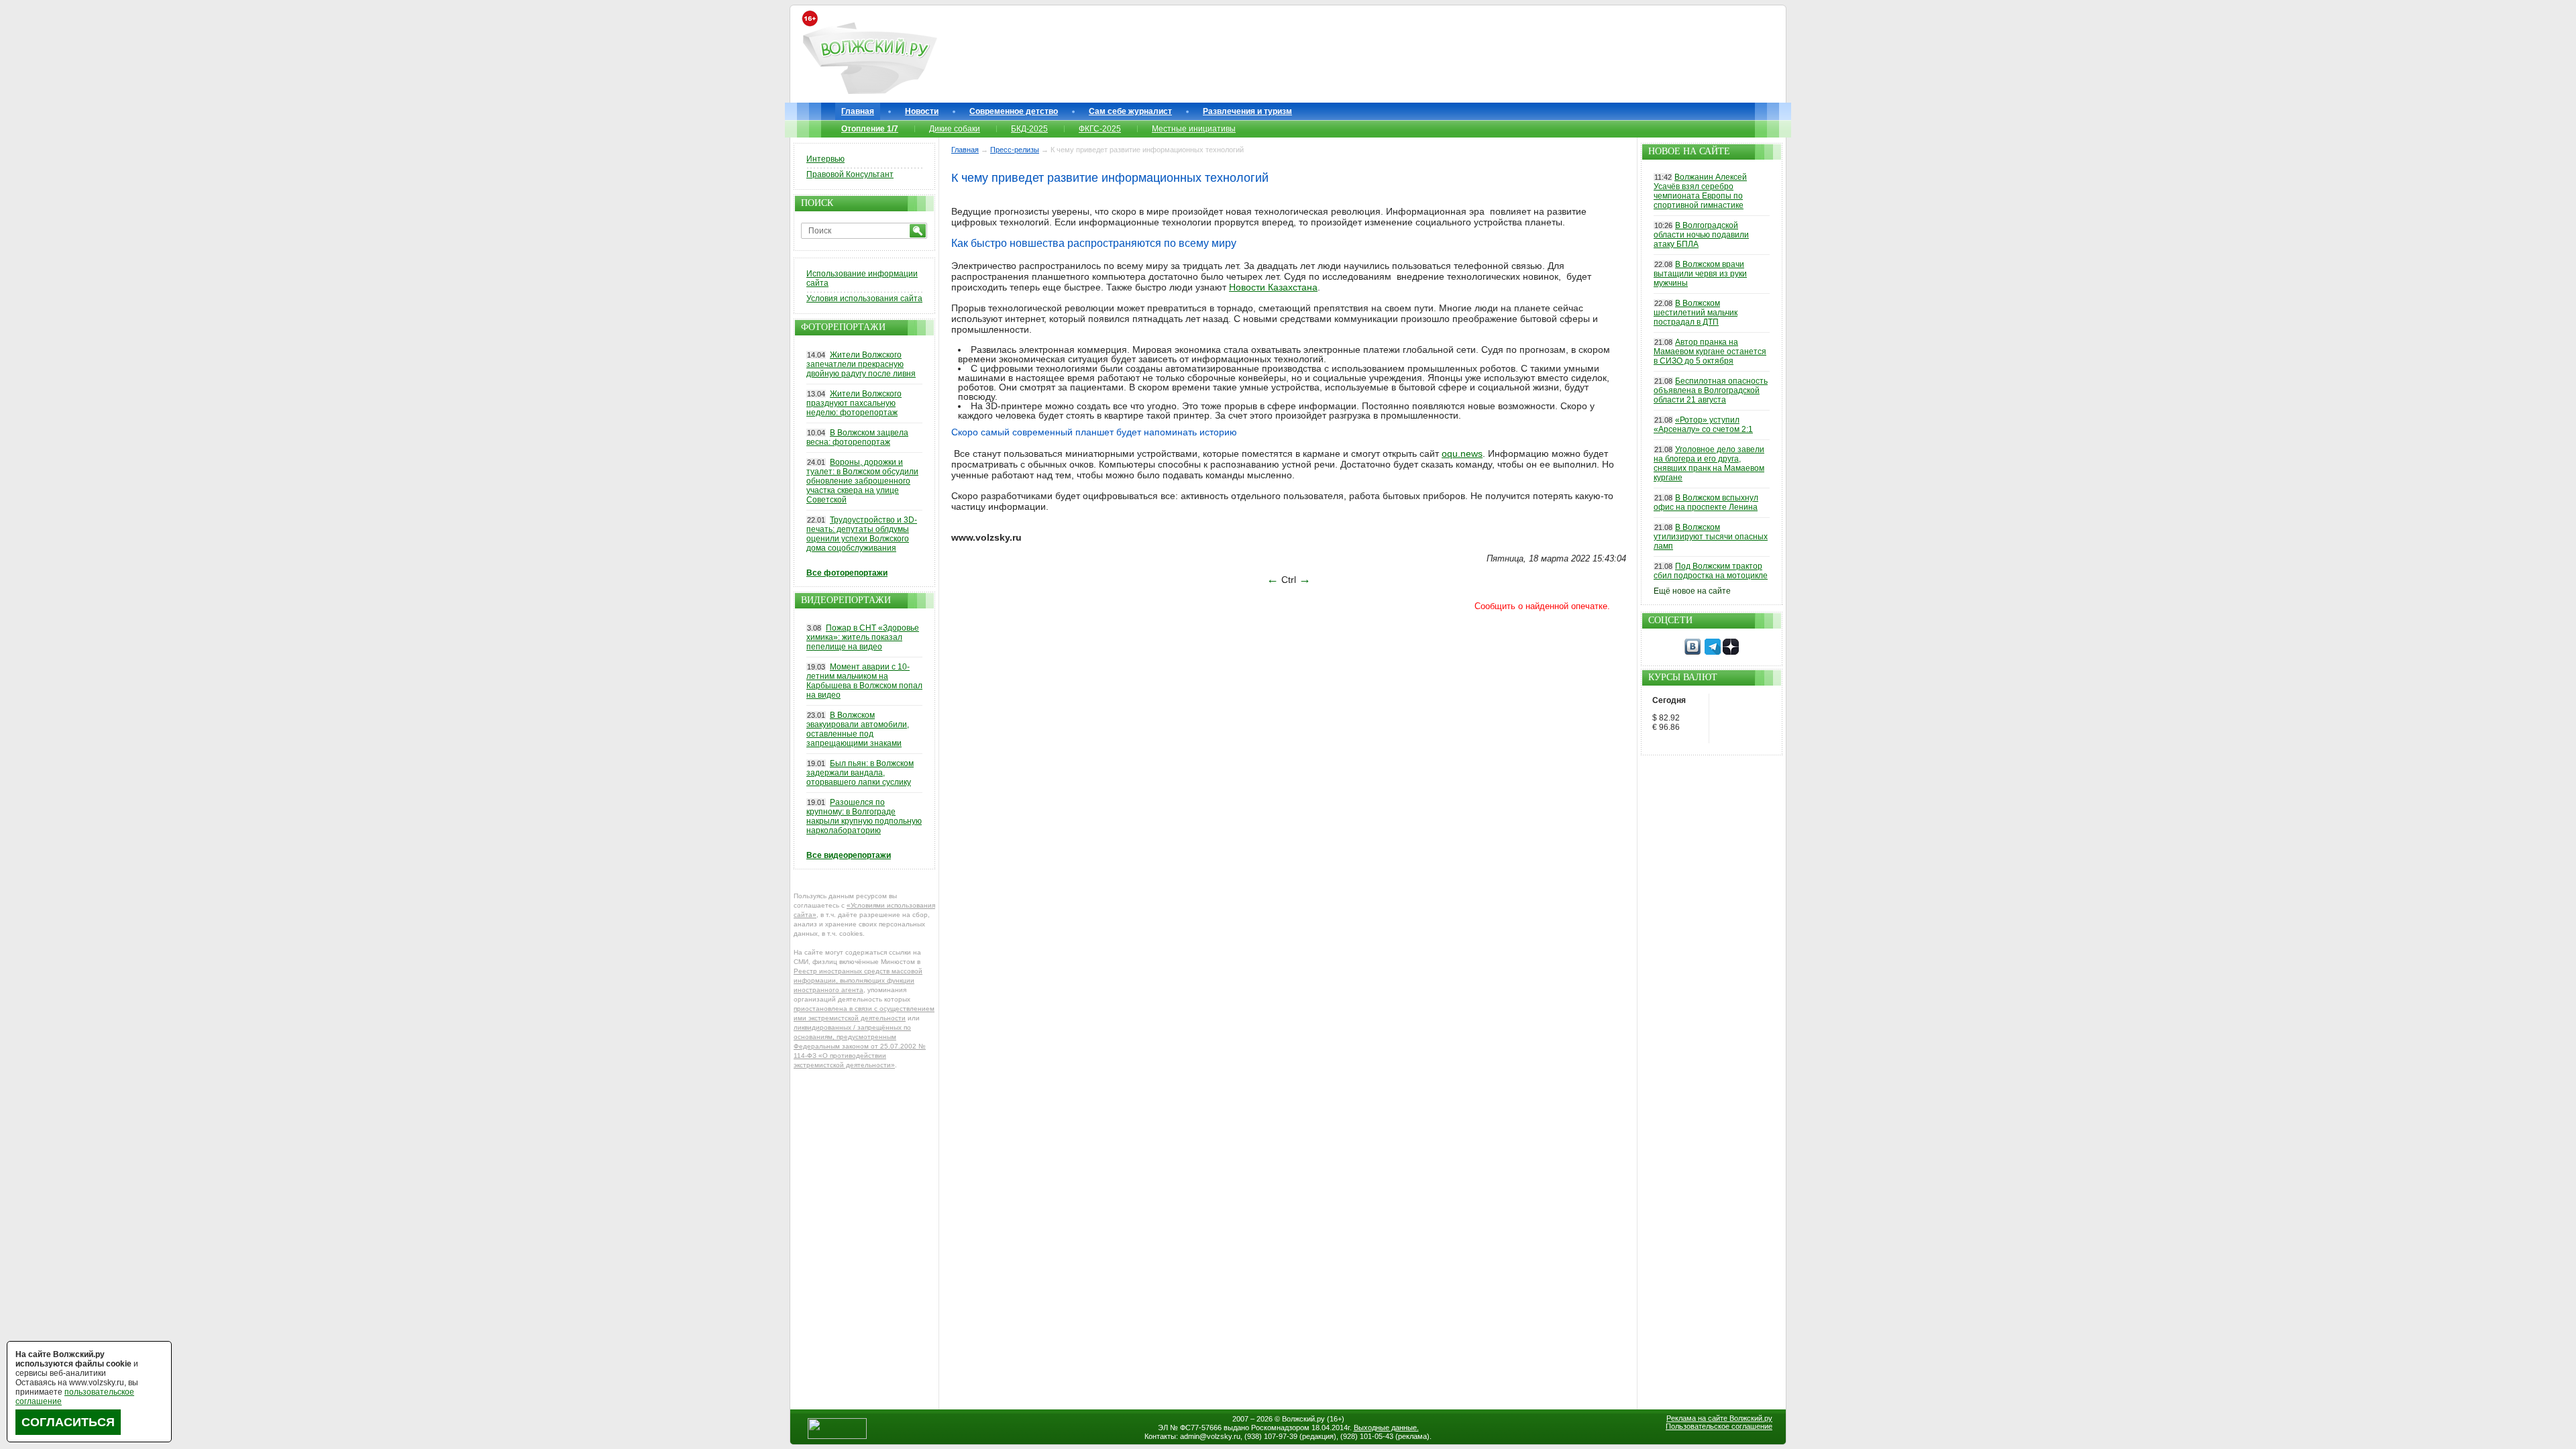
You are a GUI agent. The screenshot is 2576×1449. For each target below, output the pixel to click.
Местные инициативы (1194, 129)
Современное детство (1014, 111)
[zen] (1731, 652)
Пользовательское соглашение (1719, 1426)
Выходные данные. (1386, 1428)
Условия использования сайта (864, 299)
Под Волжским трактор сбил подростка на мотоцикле (1711, 571)
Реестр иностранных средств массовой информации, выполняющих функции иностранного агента (858, 980)
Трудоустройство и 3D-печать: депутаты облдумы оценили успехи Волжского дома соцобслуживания (862, 534)
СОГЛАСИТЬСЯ (68, 1422)
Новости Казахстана (1273, 287)
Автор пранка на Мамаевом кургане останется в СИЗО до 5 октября (1710, 352)
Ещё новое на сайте (1692, 591)
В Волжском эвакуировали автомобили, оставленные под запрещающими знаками (858, 729)
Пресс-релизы (1015, 150)
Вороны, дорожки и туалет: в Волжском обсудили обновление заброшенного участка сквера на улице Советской (862, 481)
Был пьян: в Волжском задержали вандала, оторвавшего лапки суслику (860, 773)
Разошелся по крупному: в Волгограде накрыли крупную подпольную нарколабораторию (864, 816)
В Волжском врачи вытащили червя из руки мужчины (1700, 274)
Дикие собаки (955, 129)
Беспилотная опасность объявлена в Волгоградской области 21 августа (1711, 390)
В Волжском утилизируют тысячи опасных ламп (1711, 537)
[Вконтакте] (1693, 652)
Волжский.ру (1303, 1419)
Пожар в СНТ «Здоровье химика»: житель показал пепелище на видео (863, 637)
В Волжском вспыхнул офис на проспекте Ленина (1706, 502)
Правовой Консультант (850, 174)
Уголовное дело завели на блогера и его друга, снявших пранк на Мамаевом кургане (1709, 464)
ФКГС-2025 (1100, 129)
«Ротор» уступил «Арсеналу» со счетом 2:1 (1703, 425)
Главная (858, 111)
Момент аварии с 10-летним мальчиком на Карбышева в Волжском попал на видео (864, 681)
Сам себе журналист (1130, 111)
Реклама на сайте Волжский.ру (1719, 1418)
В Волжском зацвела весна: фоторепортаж (857, 437)
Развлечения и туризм (1247, 111)
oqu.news (1462, 453)
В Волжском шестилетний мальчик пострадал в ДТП (1696, 313)
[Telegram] (1713, 652)
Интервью (825, 159)
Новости (922, 111)
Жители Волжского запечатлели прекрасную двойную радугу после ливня (861, 364)
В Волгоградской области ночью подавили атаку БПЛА (1701, 235)
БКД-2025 (1029, 129)
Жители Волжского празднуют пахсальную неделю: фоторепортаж (854, 403)
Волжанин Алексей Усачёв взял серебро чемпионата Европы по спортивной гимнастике (1700, 191)
